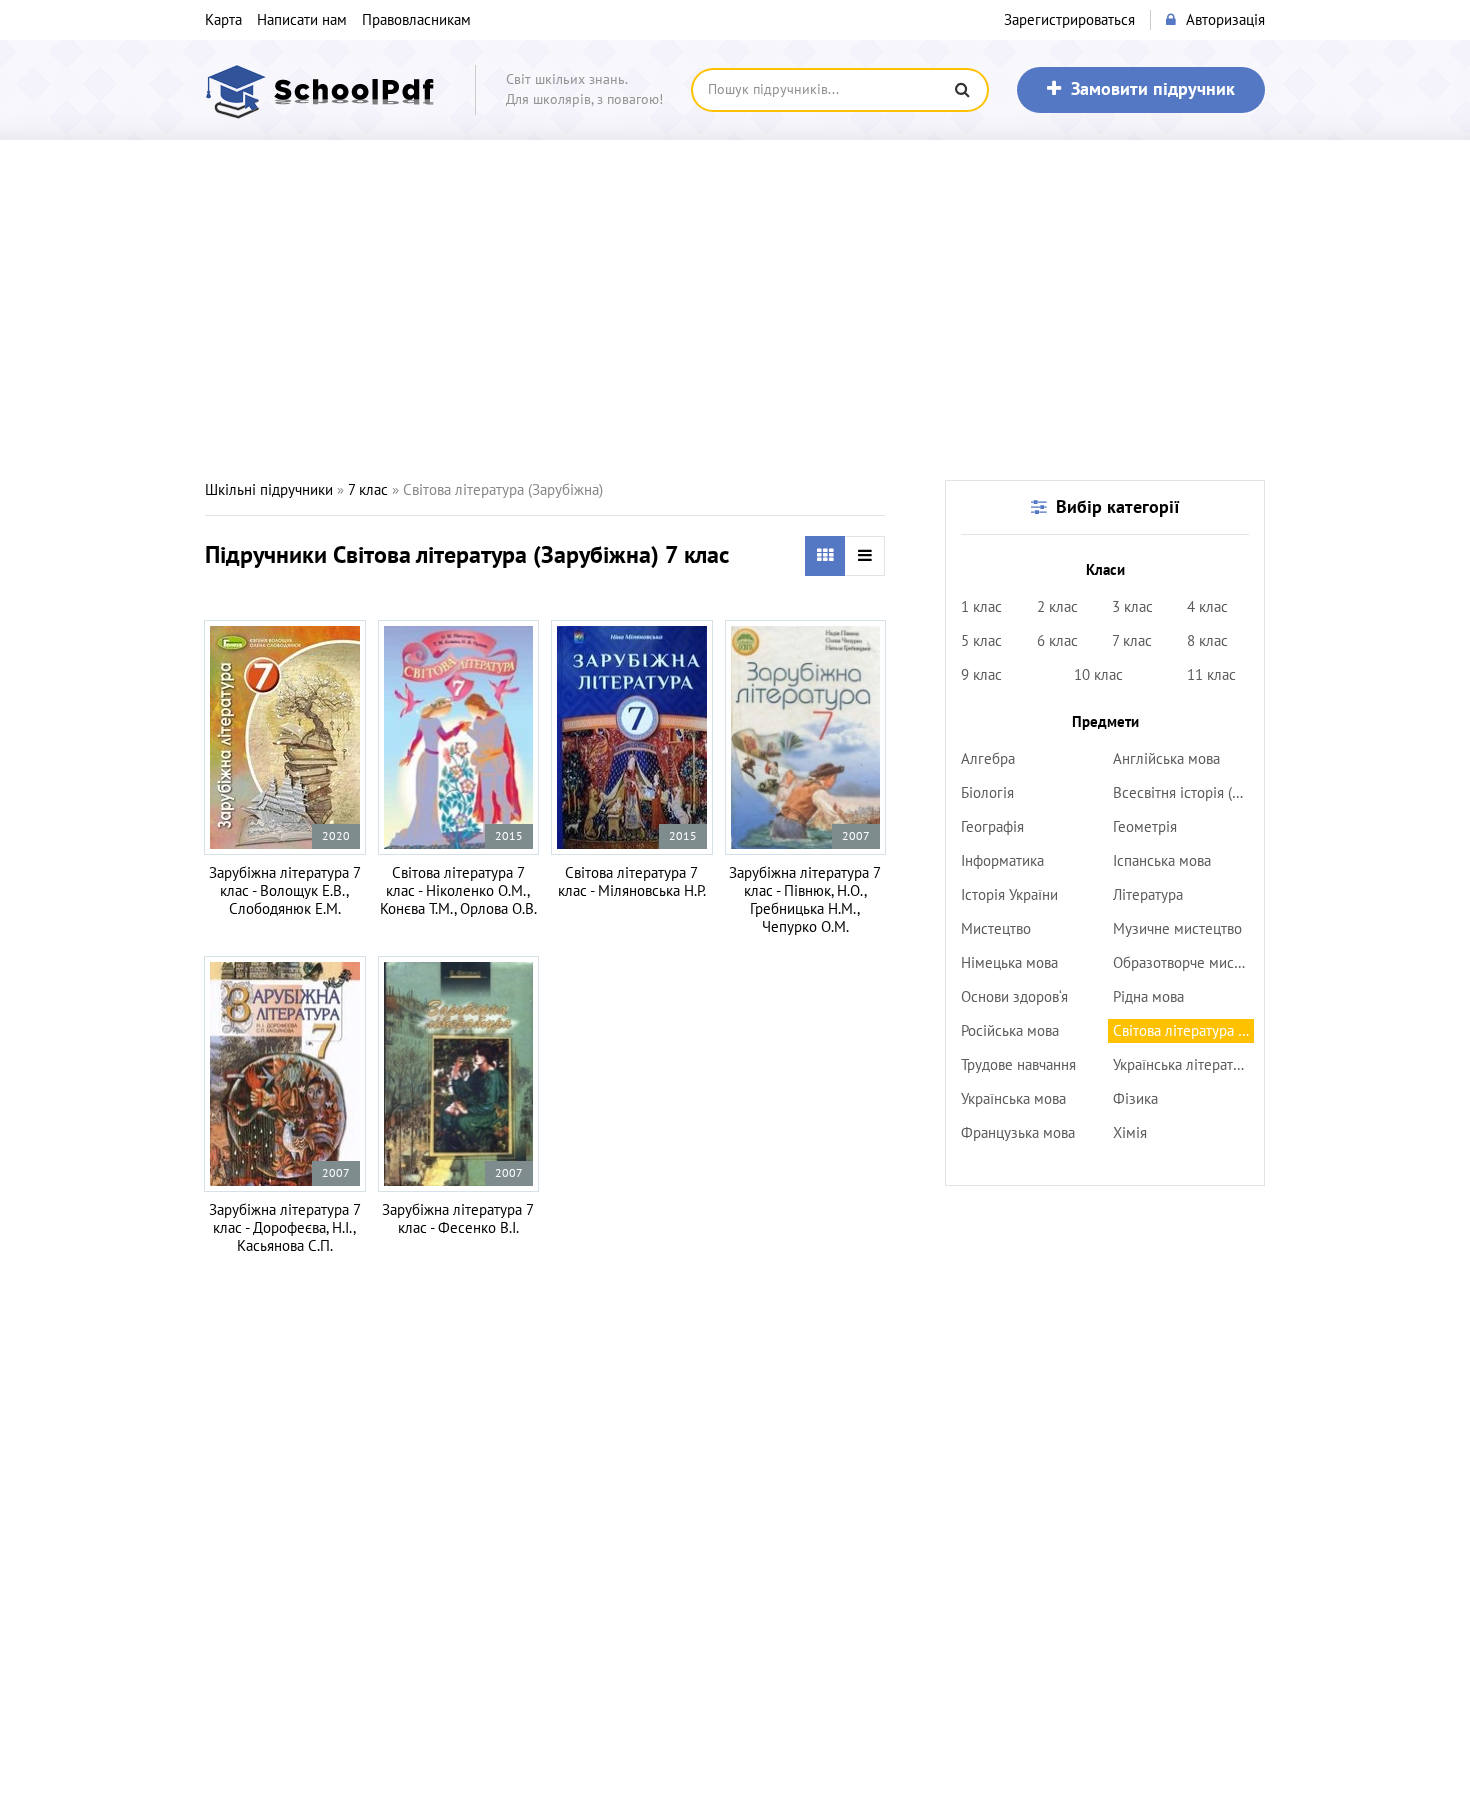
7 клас (368, 490)
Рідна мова (1148, 997)
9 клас (981, 675)
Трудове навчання (1018, 1065)
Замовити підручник (1153, 89)
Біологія (987, 793)
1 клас (981, 607)
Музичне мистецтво (1177, 929)
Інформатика (1002, 861)
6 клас (1057, 641)
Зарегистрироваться (1069, 20)
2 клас (1057, 607)
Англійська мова (1166, 759)
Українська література (1183, 1065)
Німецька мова (1009, 963)
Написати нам (302, 20)
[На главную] (325, 90)
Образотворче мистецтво (1183, 963)
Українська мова (1013, 1099)
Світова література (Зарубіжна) (1183, 1031)
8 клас (1207, 641)
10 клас (1098, 675)
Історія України (1009, 895)
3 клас (1132, 607)
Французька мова (1018, 1133)
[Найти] (962, 90)
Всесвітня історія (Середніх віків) (1183, 793)
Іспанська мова (1162, 861)
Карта (223, 20)
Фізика (1135, 1099)
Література (1148, 895)
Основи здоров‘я (1014, 997)
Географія (992, 827)
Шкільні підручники (269, 490)
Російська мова (1010, 1031)
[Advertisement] (735, 310)
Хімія (1130, 1133)
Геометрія (1145, 827)
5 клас (981, 641)
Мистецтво (996, 929)
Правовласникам (416, 20)
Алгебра (988, 759)
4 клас (1207, 607)
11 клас (1211, 675)
